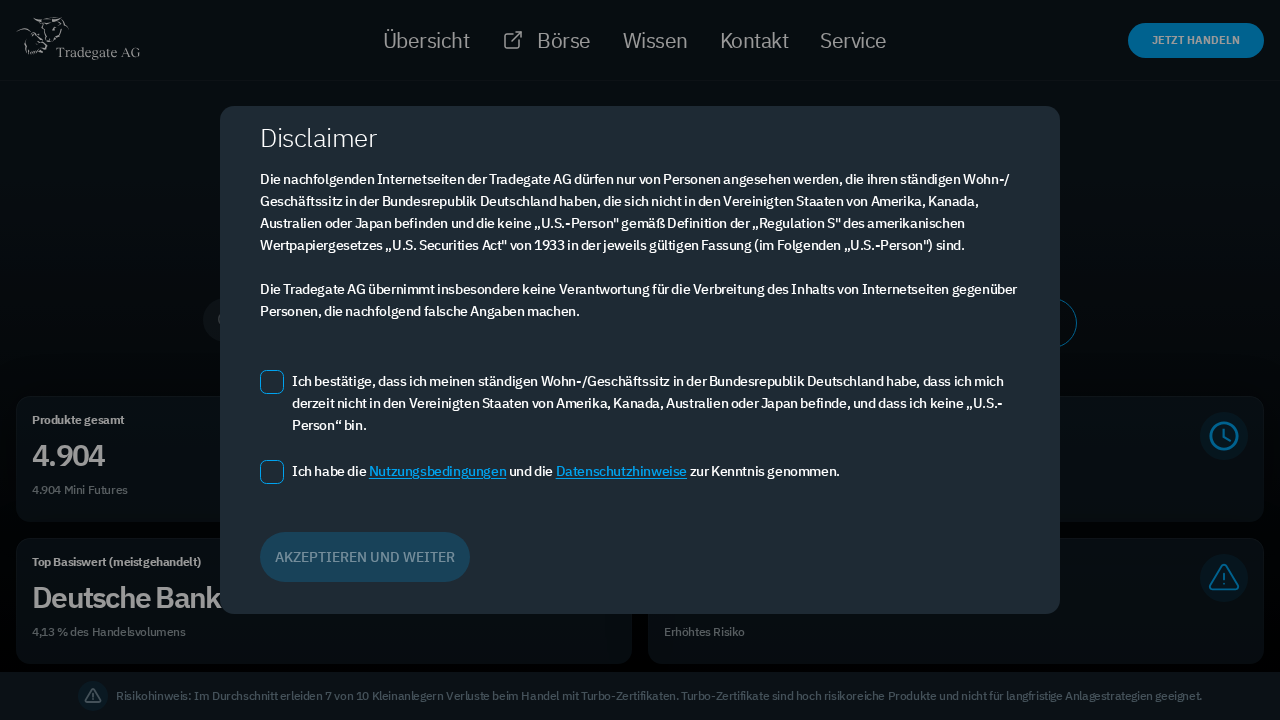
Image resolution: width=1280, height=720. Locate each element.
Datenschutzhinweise (621, 471)
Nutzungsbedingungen (437, 471)
